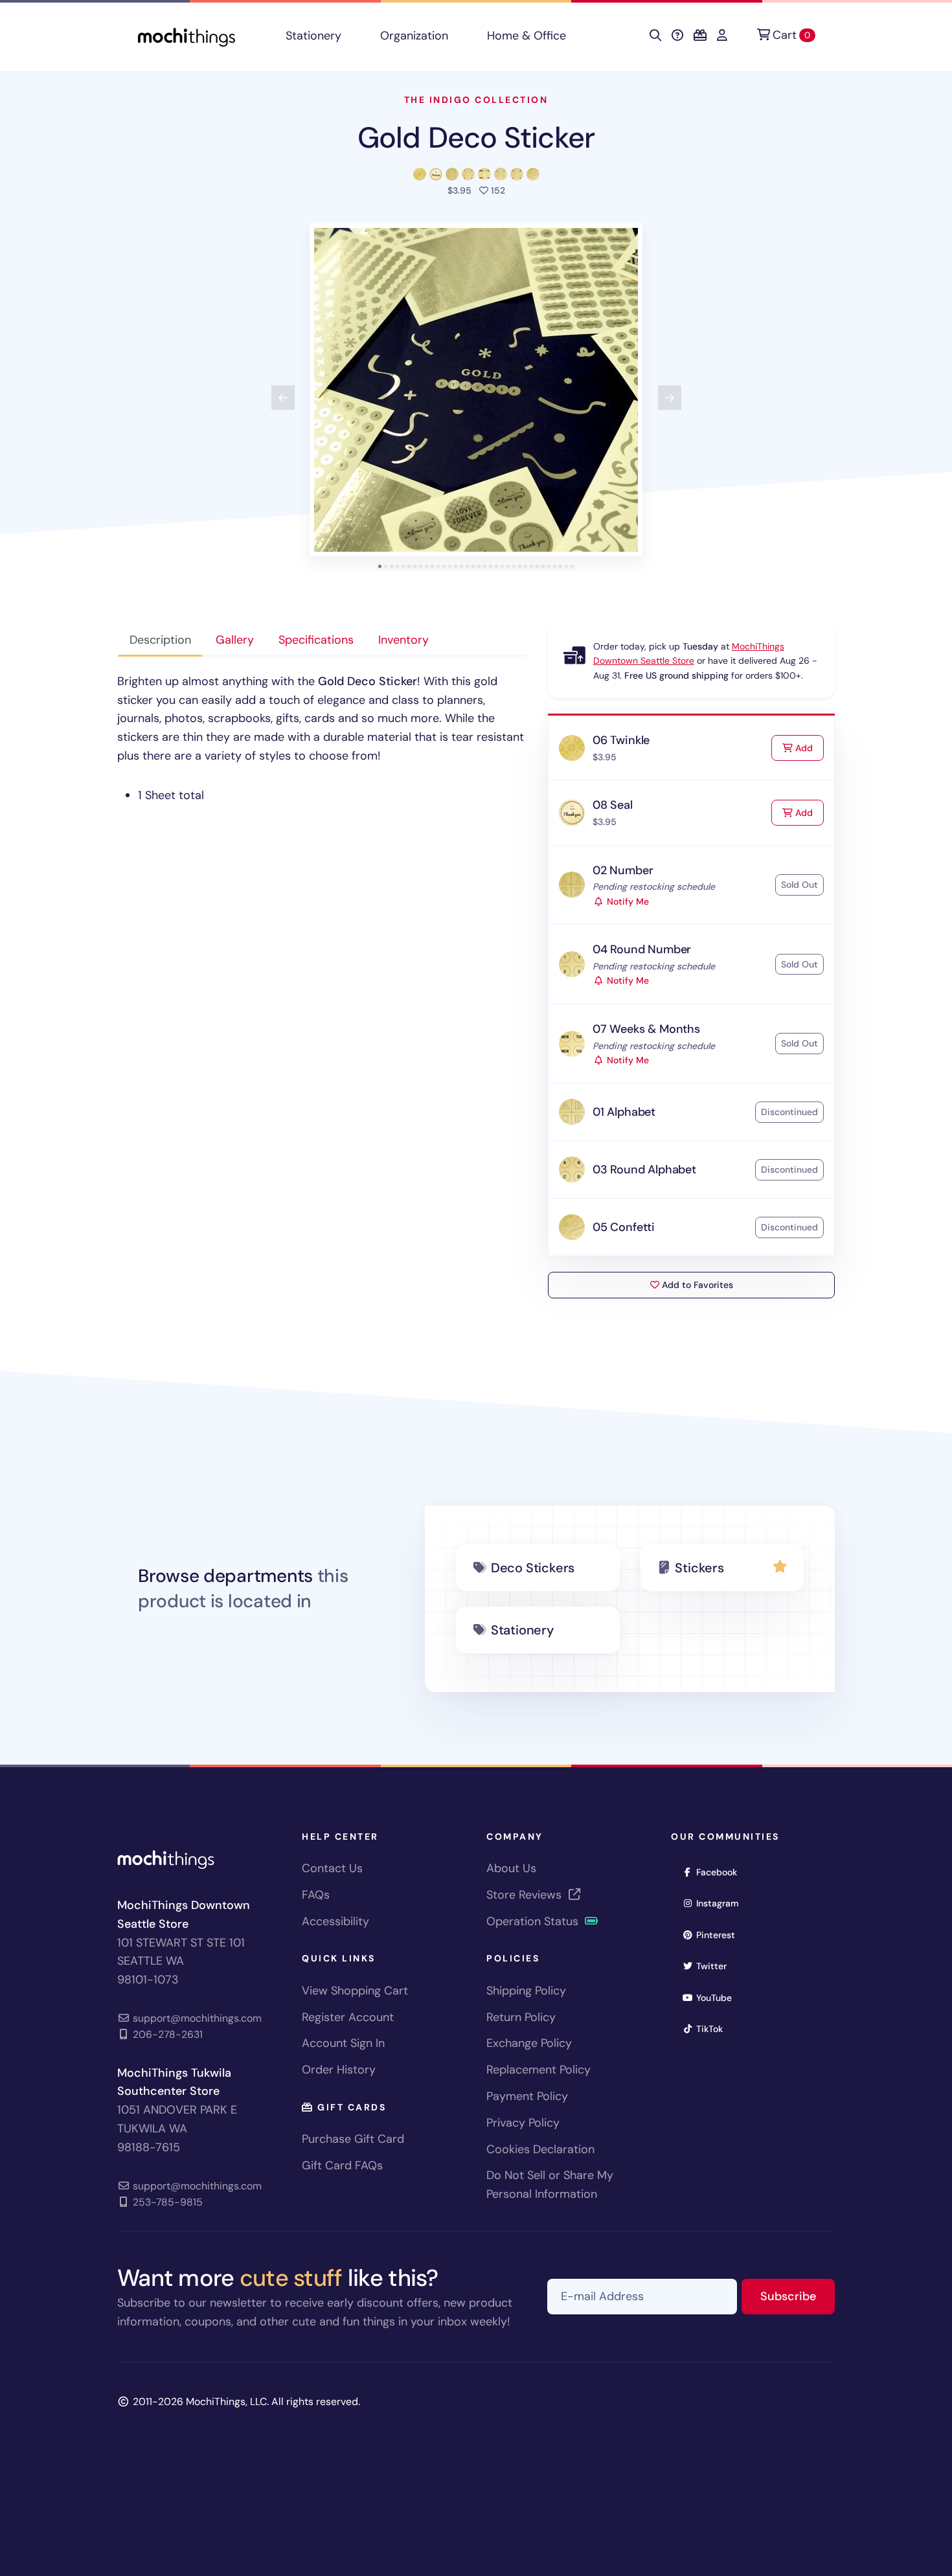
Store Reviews (526, 1895)
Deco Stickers (533, 1568)
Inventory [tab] (403, 640)
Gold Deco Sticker (476, 138)
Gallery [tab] (235, 640)
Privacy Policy (523, 2123)
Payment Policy (527, 2096)
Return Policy (521, 2017)
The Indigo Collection (476, 100)
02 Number (623, 870)
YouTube (718, 1997)
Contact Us (332, 1868)
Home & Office (527, 36)
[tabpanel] (322, 739)
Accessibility (335, 1921)
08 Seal (613, 805)
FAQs (316, 1895)
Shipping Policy (526, 1991)
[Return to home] (187, 36)
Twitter (716, 1966)
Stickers (699, 1568)
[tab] (380, 566)
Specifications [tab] (316, 640)
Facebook (721, 1872)
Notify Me (627, 901)
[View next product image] (670, 398)
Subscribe (798, 2296)
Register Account (348, 2017)
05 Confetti (624, 1227)
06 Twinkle (621, 740)
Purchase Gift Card (353, 2139)
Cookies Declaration (540, 2149)
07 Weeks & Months (646, 1029)
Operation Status (534, 1921)
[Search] (655, 36)
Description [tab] (160, 640)
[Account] (722, 36)
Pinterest (720, 1935)
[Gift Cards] (700, 36)
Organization (414, 36)
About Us (511, 1868)
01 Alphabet (624, 1112)
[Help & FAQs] (677, 36)
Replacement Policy (538, 2070)
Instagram (722, 1903)
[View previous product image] (283, 398)
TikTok (714, 2028)
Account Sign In (343, 2043)
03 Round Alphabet (644, 1169)
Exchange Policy (529, 2043)
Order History (339, 2070)
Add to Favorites (696, 1285)
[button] (476, 390)
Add (808, 748)
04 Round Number (642, 949)
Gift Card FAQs (342, 2165)
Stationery (313, 36)
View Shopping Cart (355, 1991)
